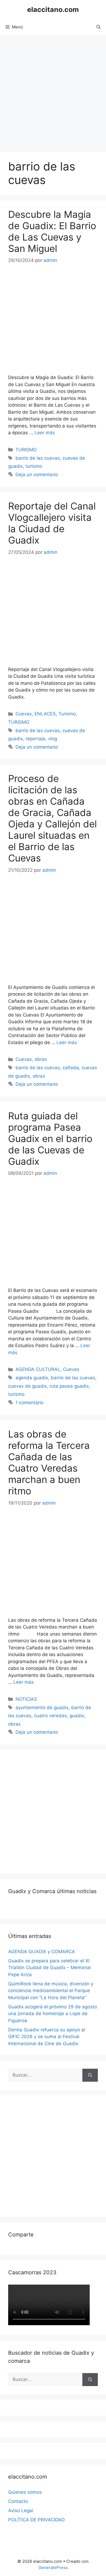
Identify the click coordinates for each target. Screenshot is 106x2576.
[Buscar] (90, 2075)
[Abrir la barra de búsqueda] (99, 27)
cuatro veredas (50, 1716)
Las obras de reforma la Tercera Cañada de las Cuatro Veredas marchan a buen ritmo (49, 1462)
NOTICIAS (26, 1699)
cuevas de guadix (27, 1386)
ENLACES (45, 714)
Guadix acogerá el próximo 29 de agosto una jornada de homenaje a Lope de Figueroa (53, 2014)
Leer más (45, 433)
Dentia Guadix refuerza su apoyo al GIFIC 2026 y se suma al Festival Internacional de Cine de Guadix (47, 2037)
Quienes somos (25, 2492)
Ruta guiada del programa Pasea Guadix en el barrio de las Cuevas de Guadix (50, 1139)
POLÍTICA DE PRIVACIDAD (36, 2520)
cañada (71, 1068)
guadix (77, 1716)
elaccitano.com (53, 9)
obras (41, 1059)
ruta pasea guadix (69, 1386)
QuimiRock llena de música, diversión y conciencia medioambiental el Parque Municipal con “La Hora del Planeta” (51, 1991)
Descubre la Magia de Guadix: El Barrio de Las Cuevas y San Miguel (52, 231)
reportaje (35, 739)
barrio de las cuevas (38, 458)
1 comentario (29, 1403)
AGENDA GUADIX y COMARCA (42, 1952)
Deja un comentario (37, 475)
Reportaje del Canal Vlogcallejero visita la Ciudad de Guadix (52, 523)
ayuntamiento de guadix (42, 1708)
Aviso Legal (21, 2511)
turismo (34, 466)
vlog (53, 739)
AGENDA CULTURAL (38, 1369)
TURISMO (26, 450)
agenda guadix (32, 1378)
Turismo (67, 714)
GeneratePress (53, 2567)
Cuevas (24, 714)
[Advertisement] (53, 91)
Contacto (18, 2501)
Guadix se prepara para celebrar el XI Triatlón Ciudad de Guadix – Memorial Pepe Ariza (49, 1968)
